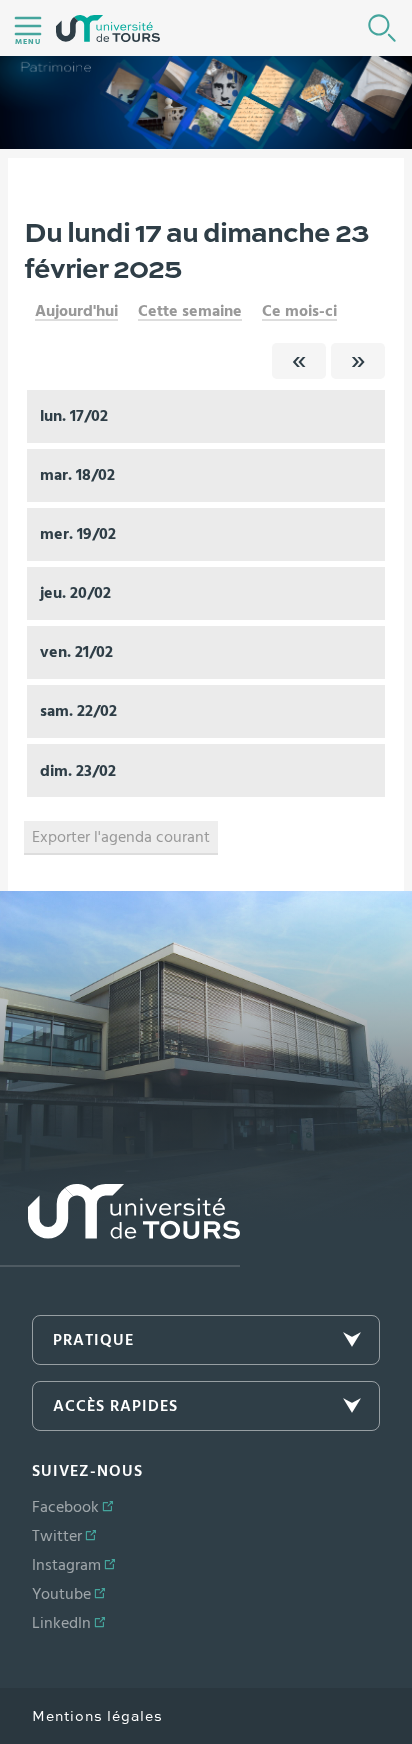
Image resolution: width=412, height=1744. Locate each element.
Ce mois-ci (299, 311)
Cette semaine (190, 311)
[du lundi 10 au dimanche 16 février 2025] (299, 361)
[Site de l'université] (120, 1225)
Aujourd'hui (76, 311)
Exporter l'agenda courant (121, 837)
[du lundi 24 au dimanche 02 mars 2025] (358, 361)
